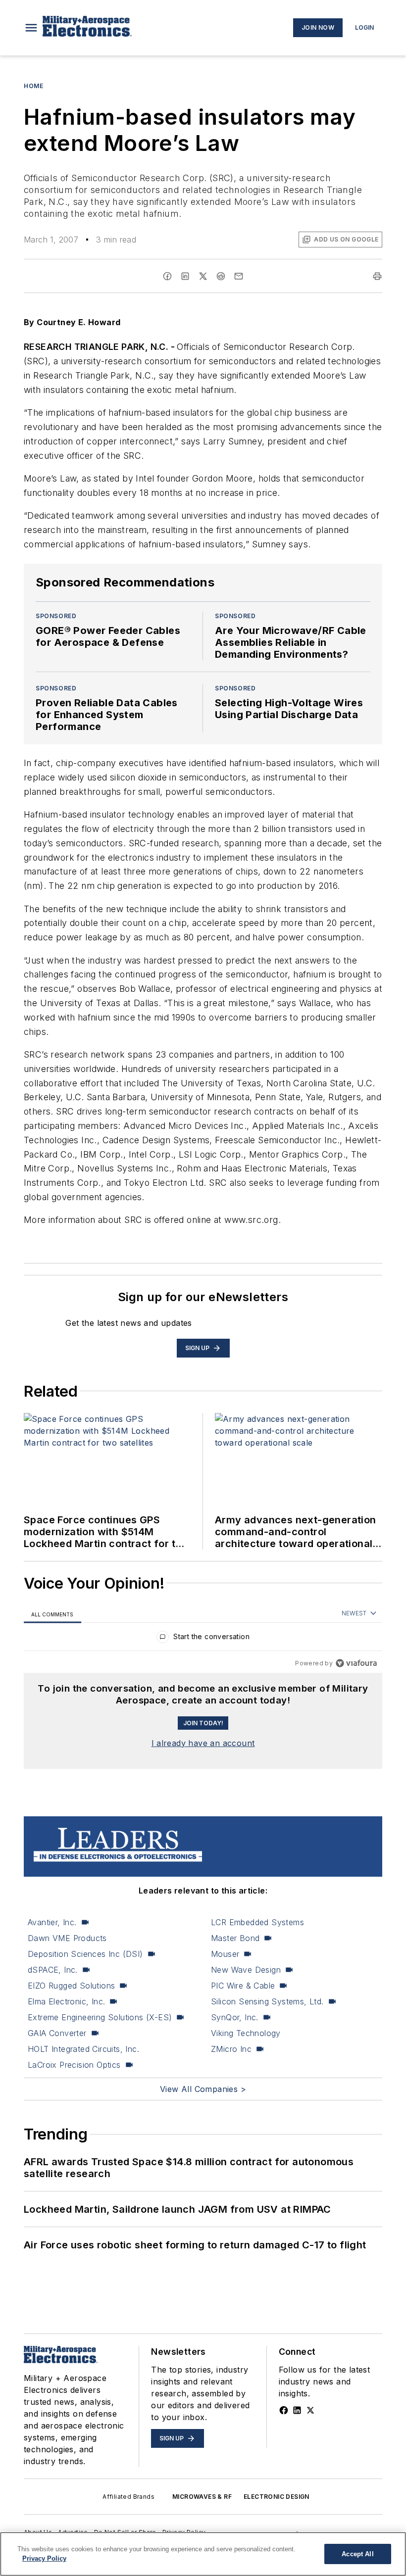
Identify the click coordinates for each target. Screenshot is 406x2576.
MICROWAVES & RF (202, 2497)
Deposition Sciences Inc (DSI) (85, 1954)
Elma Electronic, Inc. (66, 2001)
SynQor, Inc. (235, 2017)
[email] (239, 276)
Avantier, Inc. (52, 1922)
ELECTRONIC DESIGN (277, 2497)
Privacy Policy (44, 2558)
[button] (31, 28)
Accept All (357, 2554)
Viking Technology (246, 2033)
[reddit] (221, 276)
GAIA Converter (57, 2033)
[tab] (52, 1614)
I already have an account (203, 1743)
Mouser (225, 1954)
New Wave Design (246, 1970)
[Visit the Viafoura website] (356, 1663)
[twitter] (203, 276)
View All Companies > (203, 2089)
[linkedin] (185, 276)
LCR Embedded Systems (257, 1922)
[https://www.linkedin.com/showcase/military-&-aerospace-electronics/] (297, 2410)
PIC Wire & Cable (243, 1986)
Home (33, 86)
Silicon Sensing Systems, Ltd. (267, 2001)
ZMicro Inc (231, 2049)
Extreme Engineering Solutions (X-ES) (100, 2017)
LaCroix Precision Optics (74, 2065)
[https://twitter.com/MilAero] (310, 2410)
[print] (377, 276)
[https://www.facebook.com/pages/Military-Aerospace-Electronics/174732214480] (284, 2410)
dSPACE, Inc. (53, 1970)
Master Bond (235, 1938)
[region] (203, 1639)
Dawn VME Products (67, 1938)
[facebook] (167, 276)
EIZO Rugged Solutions (71, 1986)
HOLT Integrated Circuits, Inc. (83, 2049)
